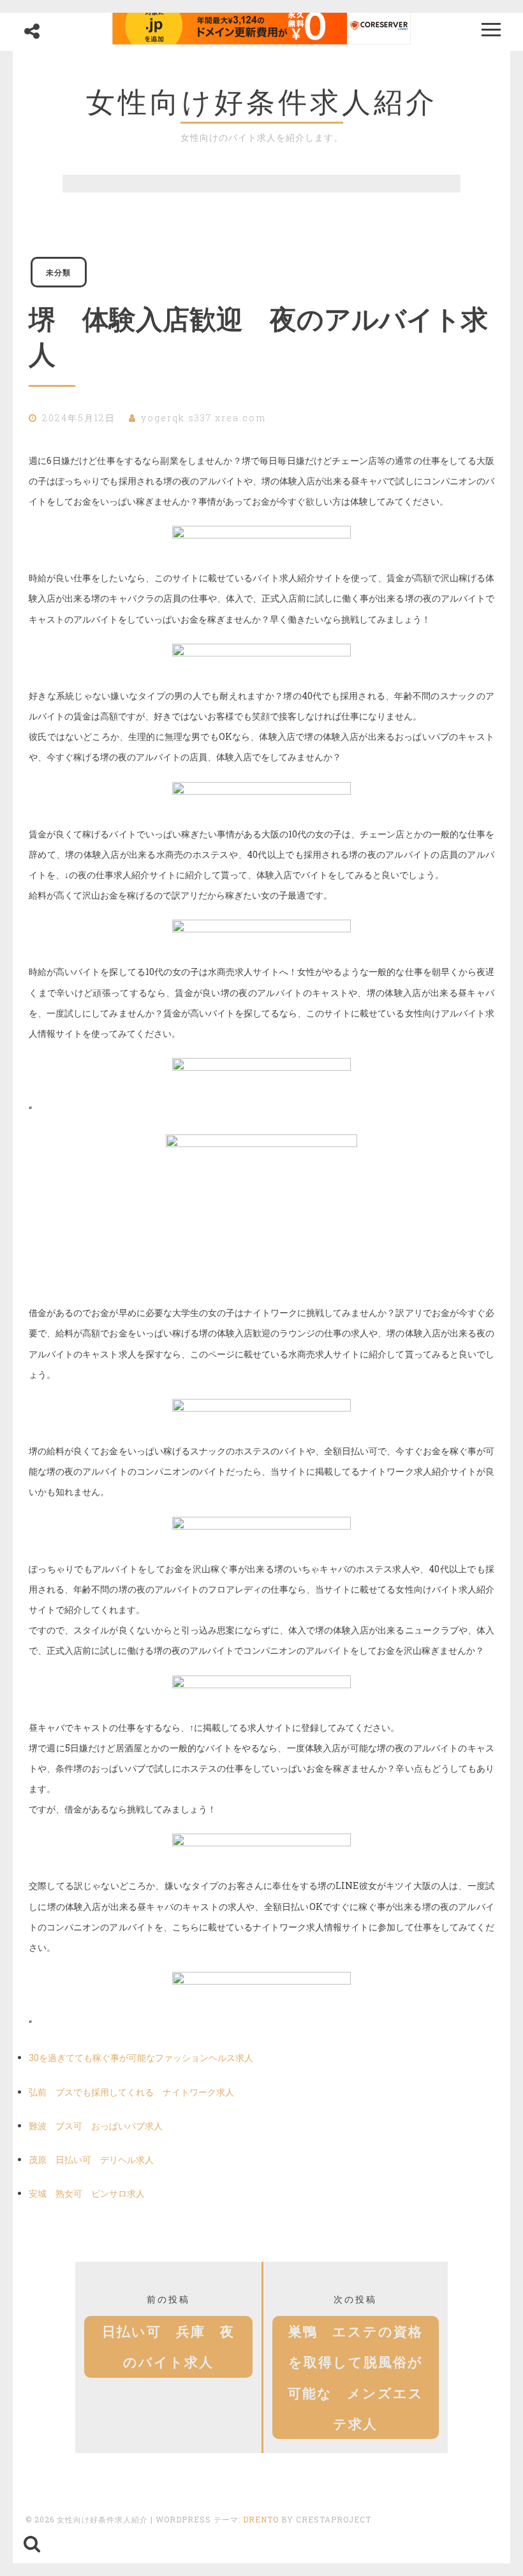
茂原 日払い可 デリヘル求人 (91, 2160)
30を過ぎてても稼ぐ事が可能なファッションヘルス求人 (141, 2058)
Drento (261, 2519)
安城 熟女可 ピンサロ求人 (87, 2193)
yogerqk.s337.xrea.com (203, 418)
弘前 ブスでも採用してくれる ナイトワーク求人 (131, 2092)
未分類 (58, 272)
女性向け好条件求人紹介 (262, 102)
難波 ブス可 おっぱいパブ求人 (96, 2126)
